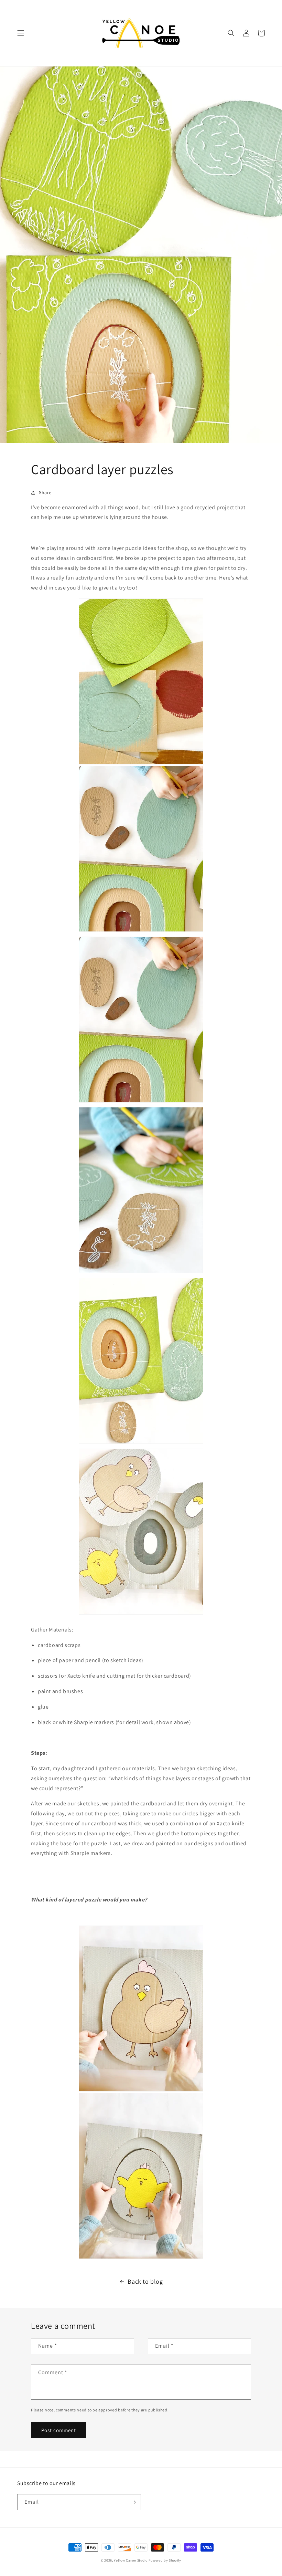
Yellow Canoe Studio (131, 2560)
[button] (21, 33)
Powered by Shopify (165, 2560)
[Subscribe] (133, 2502)
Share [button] (45, 492)
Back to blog (145, 2281)
